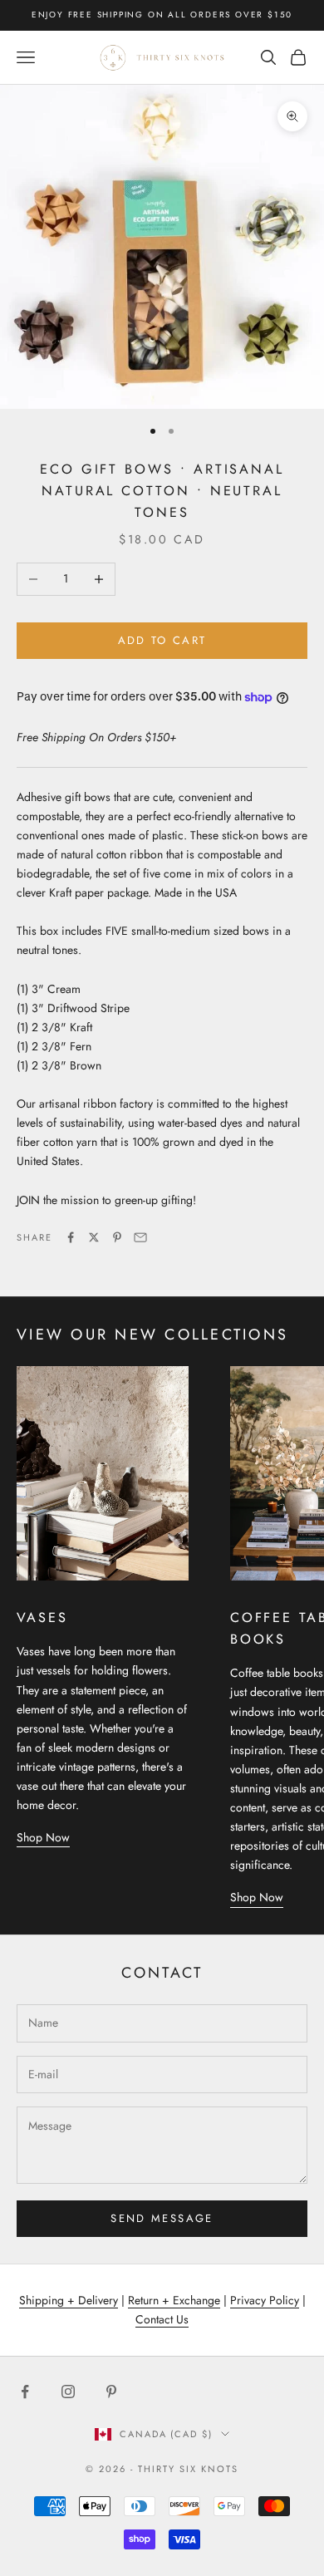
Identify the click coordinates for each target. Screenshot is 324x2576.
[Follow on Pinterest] (111, 2392)
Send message (162, 2218)
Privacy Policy (265, 2300)
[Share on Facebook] (71, 1237)
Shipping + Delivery (69, 2300)
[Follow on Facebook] (25, 2392)
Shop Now (43, 1837)
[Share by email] (140, 1237)
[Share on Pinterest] (117, 1237)
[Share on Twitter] (94, 1237)
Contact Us (162, 2319)
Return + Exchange (174, 2300)
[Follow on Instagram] (68, 2392)
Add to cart (162, 640)
